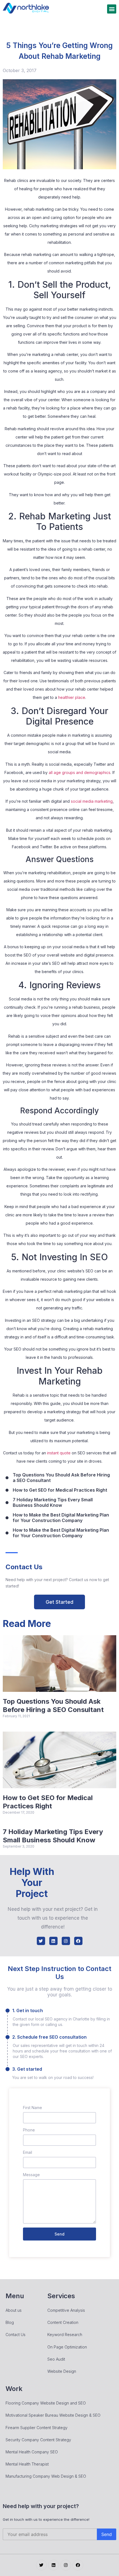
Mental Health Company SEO (32, 2452)
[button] (112, 9)
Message (31, 2175)
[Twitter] (41, 1941)
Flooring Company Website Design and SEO (46, 2403)
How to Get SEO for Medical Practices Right (48, 1802)
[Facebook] (78, 1941)
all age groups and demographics (80, 772)
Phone (29, 2130)
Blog (10, 2322)
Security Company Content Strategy (38, 2440)
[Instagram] (66, 1941)
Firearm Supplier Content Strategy (37, 2428)
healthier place (72, 697)
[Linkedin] (53, 1941)
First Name (33, 2108)
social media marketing (92, 801)
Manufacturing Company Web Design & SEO (46, 2476)
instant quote (59, 1453)
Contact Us (15, 2335)
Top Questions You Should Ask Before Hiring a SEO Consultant (53, 1706)
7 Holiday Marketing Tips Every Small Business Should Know (53, 1836)
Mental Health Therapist (27, 2464)
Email (28, 2152)
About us (14, 2310)
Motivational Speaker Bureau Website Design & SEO (53, 2415)
